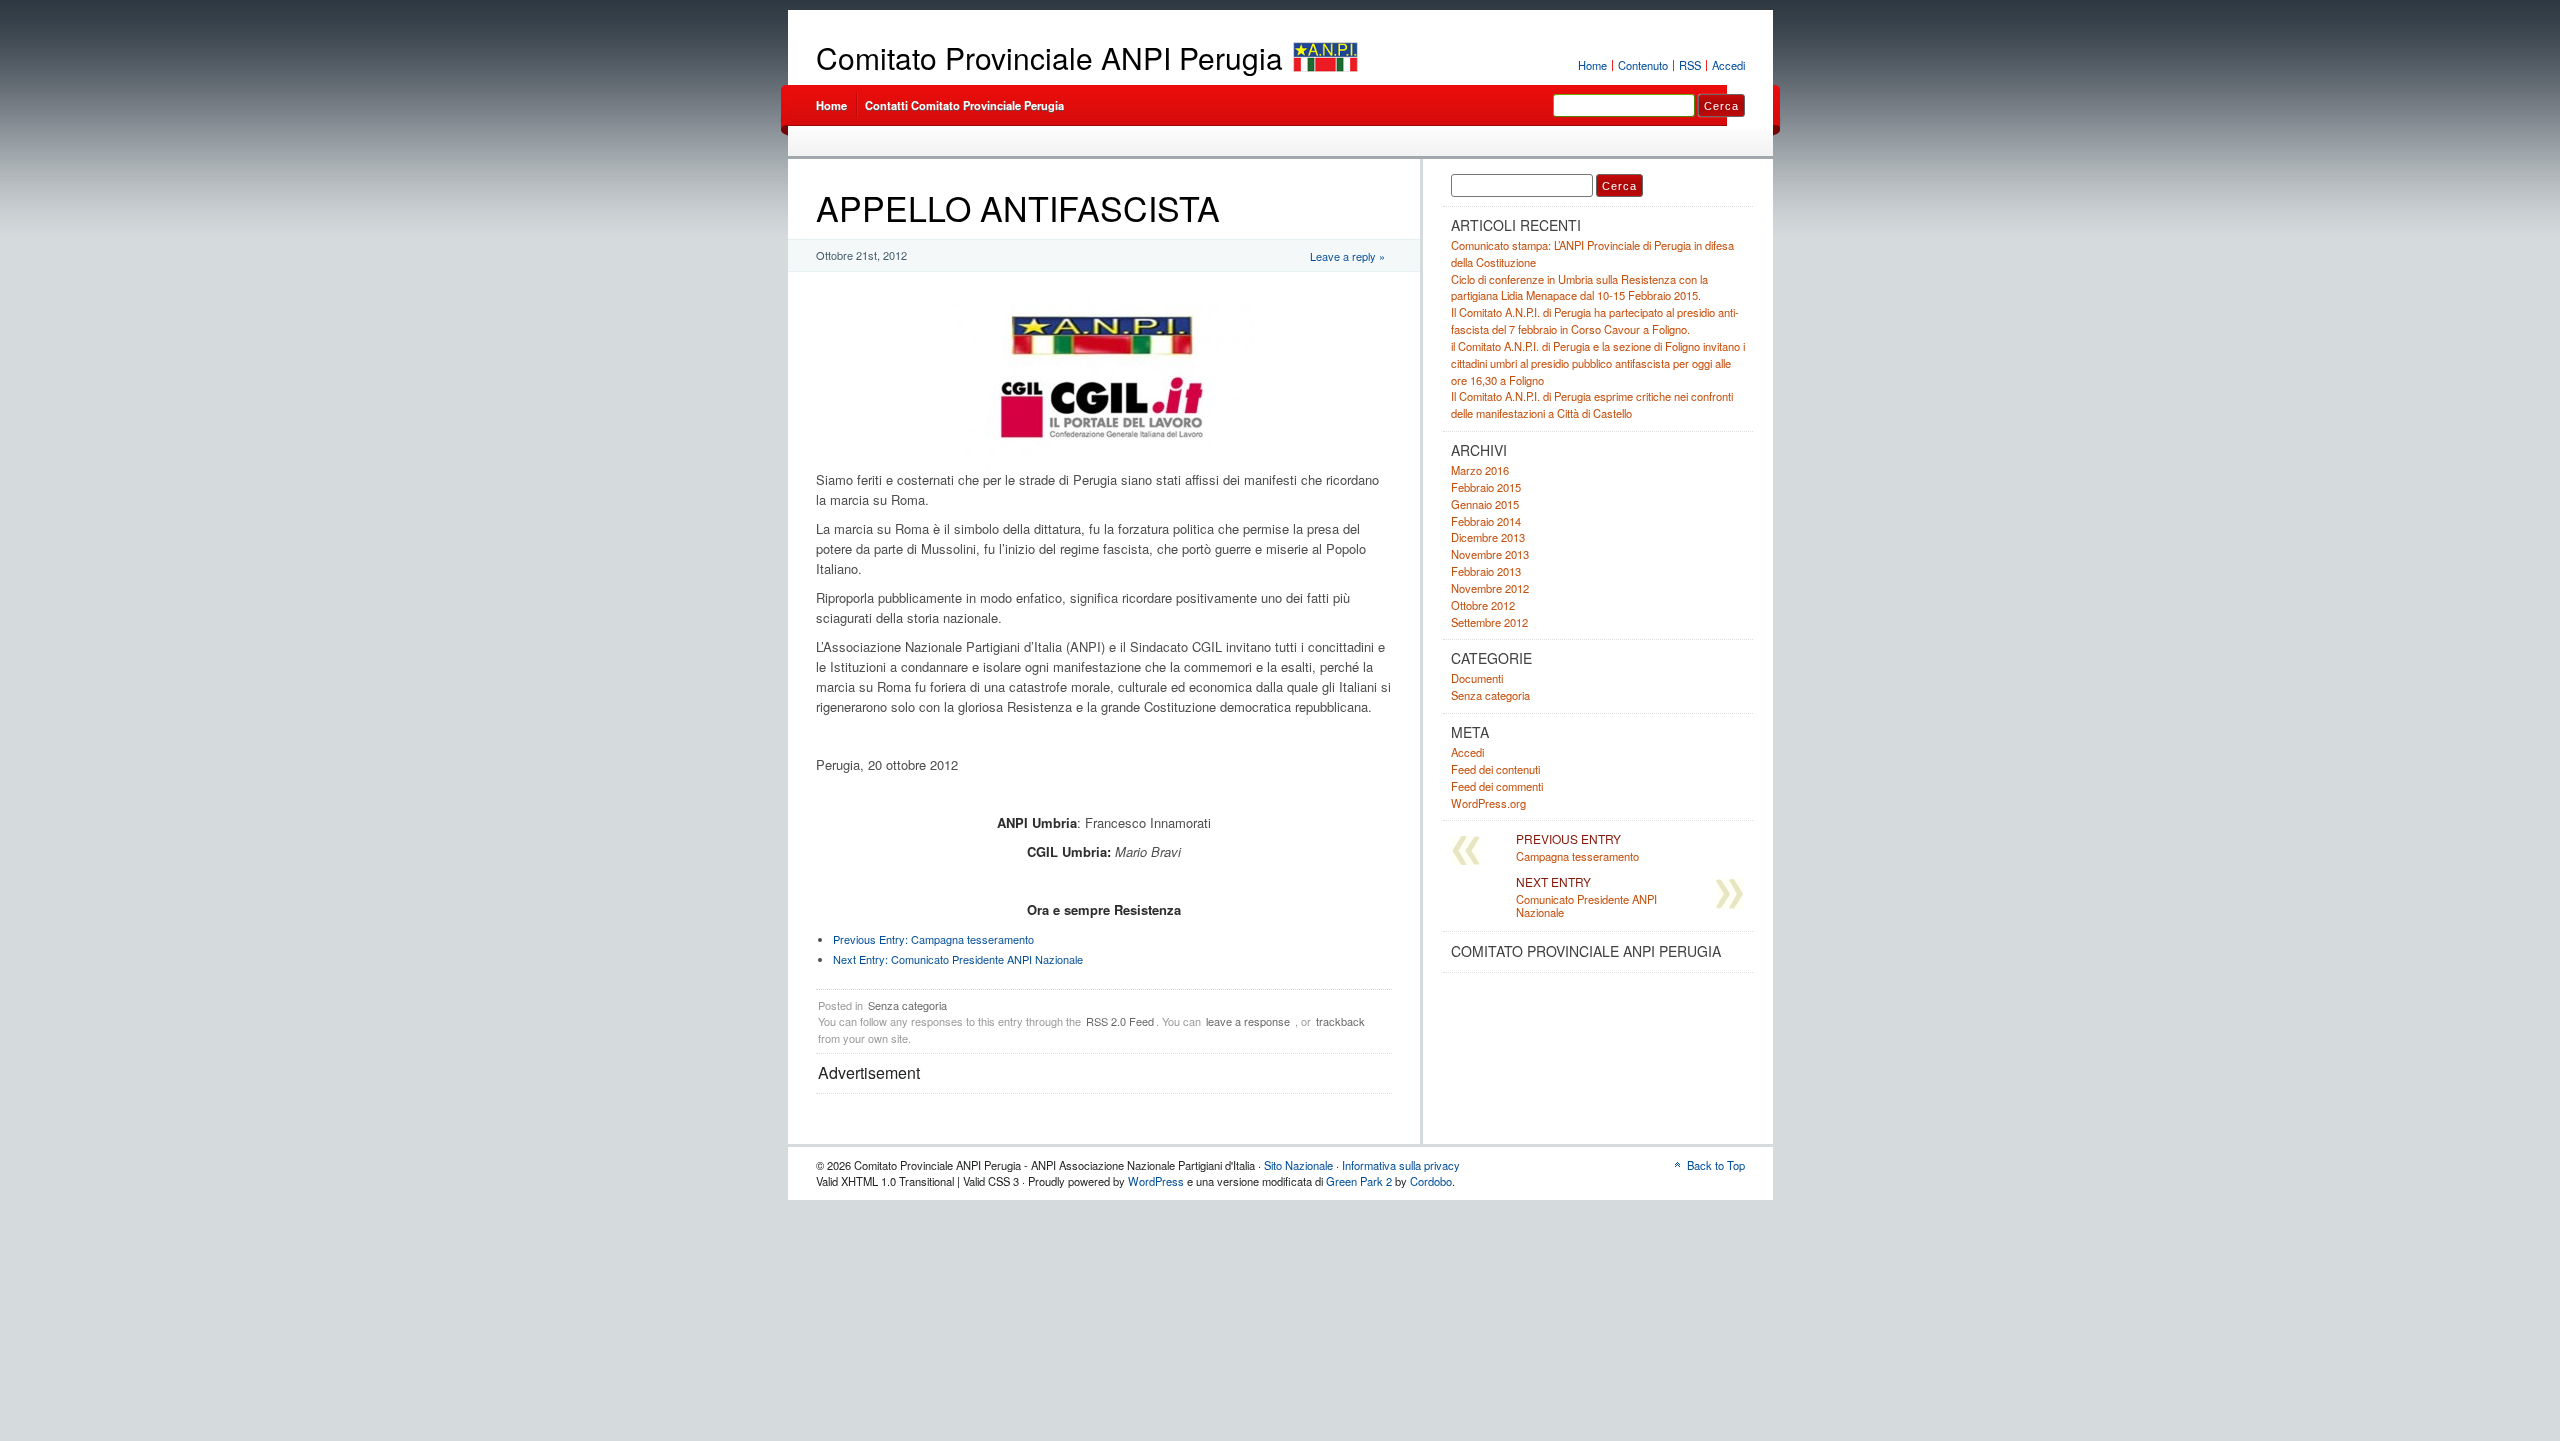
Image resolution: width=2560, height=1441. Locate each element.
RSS (1690, 65)
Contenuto (1643, 65)
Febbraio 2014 (1486, 521)
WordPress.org (1488, 803)
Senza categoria (907, 1005)
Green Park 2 (1359, 1181)
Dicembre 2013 (1488, 537)
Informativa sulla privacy (1401, 1165)
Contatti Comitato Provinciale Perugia (964, 105)
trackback (1340, 1021)
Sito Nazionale (1298, 1165)
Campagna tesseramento (933, 939)
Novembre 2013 (1490, 554)
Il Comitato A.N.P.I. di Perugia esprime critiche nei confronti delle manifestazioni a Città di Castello (1592, 404)
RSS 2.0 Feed (1120, 1021)
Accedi (1728, 65)
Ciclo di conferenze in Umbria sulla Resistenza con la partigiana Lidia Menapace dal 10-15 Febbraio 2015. (1579, 287)
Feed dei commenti (1497, 786)
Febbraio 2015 (1486, 487)
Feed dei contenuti (1495, 769)
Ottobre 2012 (1483, 605)
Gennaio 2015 (1485, 504)
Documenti (1477, 678)
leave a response (1248, 1021)
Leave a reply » (1347, 256)
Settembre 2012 (1489, 622)
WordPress (1156, 1181)
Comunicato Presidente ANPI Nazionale (958, 959)
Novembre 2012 (1490, 588)
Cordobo (1431, 1181)
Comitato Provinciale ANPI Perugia (1049, 57)
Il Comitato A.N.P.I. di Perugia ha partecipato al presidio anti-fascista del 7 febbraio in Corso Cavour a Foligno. (1595, 320)
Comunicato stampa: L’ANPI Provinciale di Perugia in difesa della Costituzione (1592, 253)
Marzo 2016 (1480, 470)
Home (1592, 65)
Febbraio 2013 (1486, 571)
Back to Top (1716, 1165)
